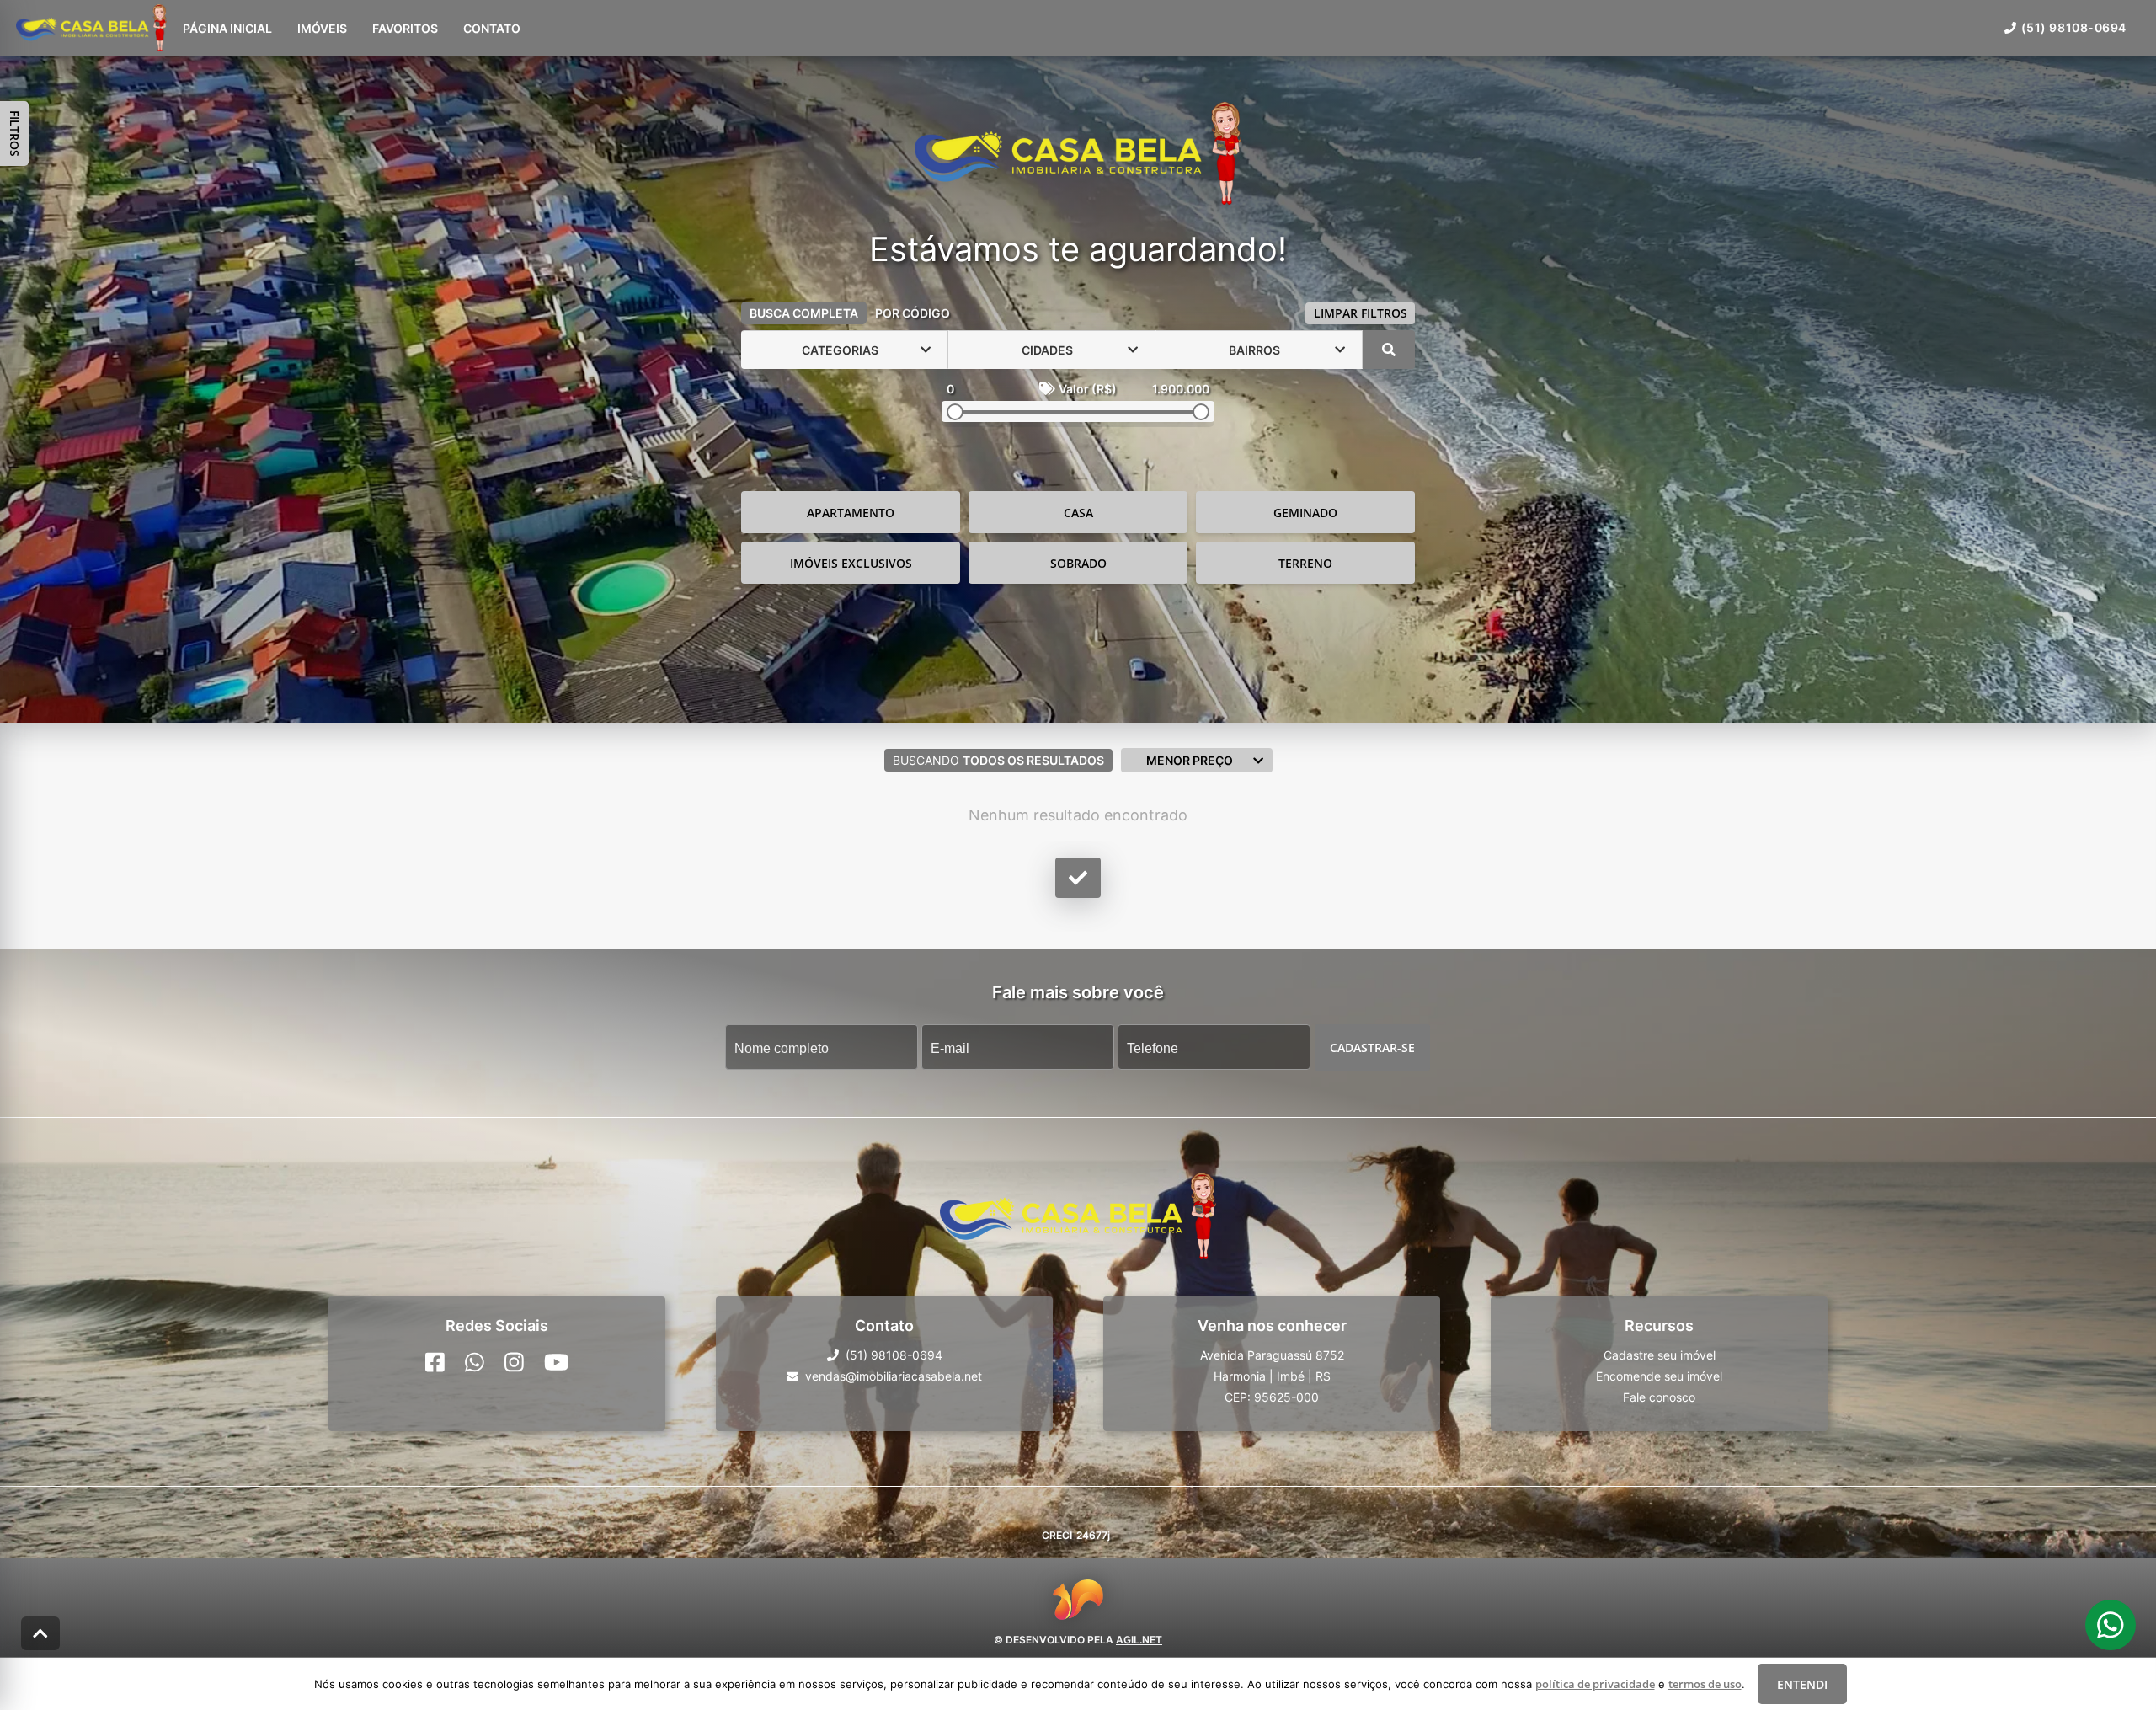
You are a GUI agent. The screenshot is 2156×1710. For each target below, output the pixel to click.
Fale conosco (1659, 1397)
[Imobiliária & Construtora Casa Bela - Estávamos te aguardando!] (1078, 155)
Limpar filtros (1361, 313)
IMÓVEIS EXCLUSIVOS (851, 563)
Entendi (1802, 1684)
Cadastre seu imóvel (1660, 1355)
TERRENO (1305, 563)
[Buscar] (1389, 350)
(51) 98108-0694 (2074, 27)
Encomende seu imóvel (1659, 1376)
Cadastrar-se (1372, 1047)
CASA (1078, 513)
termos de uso (1705, 1684)
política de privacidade (1595, 1684)
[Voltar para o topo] (40, 1633)
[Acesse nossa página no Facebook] (435, 1362)
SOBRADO (1078, 563)
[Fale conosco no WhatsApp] (475, 1362)
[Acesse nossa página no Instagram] (514, 1362)
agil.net (1139, 1640)
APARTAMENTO (851, 513)
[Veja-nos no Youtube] (556, 1362)
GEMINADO (1305, 513)
